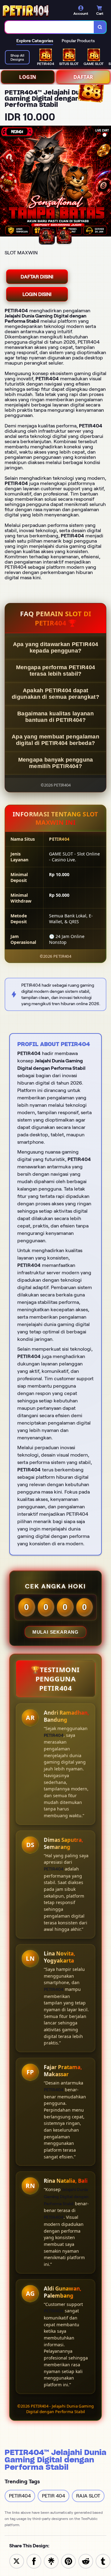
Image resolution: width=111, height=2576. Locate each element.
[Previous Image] (5, 182)
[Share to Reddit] (86, 2561)
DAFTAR (83, 77)
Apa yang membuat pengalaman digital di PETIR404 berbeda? (55, 740)
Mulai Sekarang (55, 1632)
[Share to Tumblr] (103, 2561)
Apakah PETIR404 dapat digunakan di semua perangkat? (55, 694)
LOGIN (28, 77)
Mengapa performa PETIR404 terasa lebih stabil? (56, 671)
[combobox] (49, 27)
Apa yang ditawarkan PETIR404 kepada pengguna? (55, 647)
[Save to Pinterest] (68, 2561)
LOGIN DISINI (37, 294)
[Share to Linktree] (51, 2561)
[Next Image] (106, 182)
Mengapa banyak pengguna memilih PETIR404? (56, 763)
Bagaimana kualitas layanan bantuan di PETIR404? (55, 717)
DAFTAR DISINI (37, 277)
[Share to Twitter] (17, 2561)
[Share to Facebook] (34, 2561)
